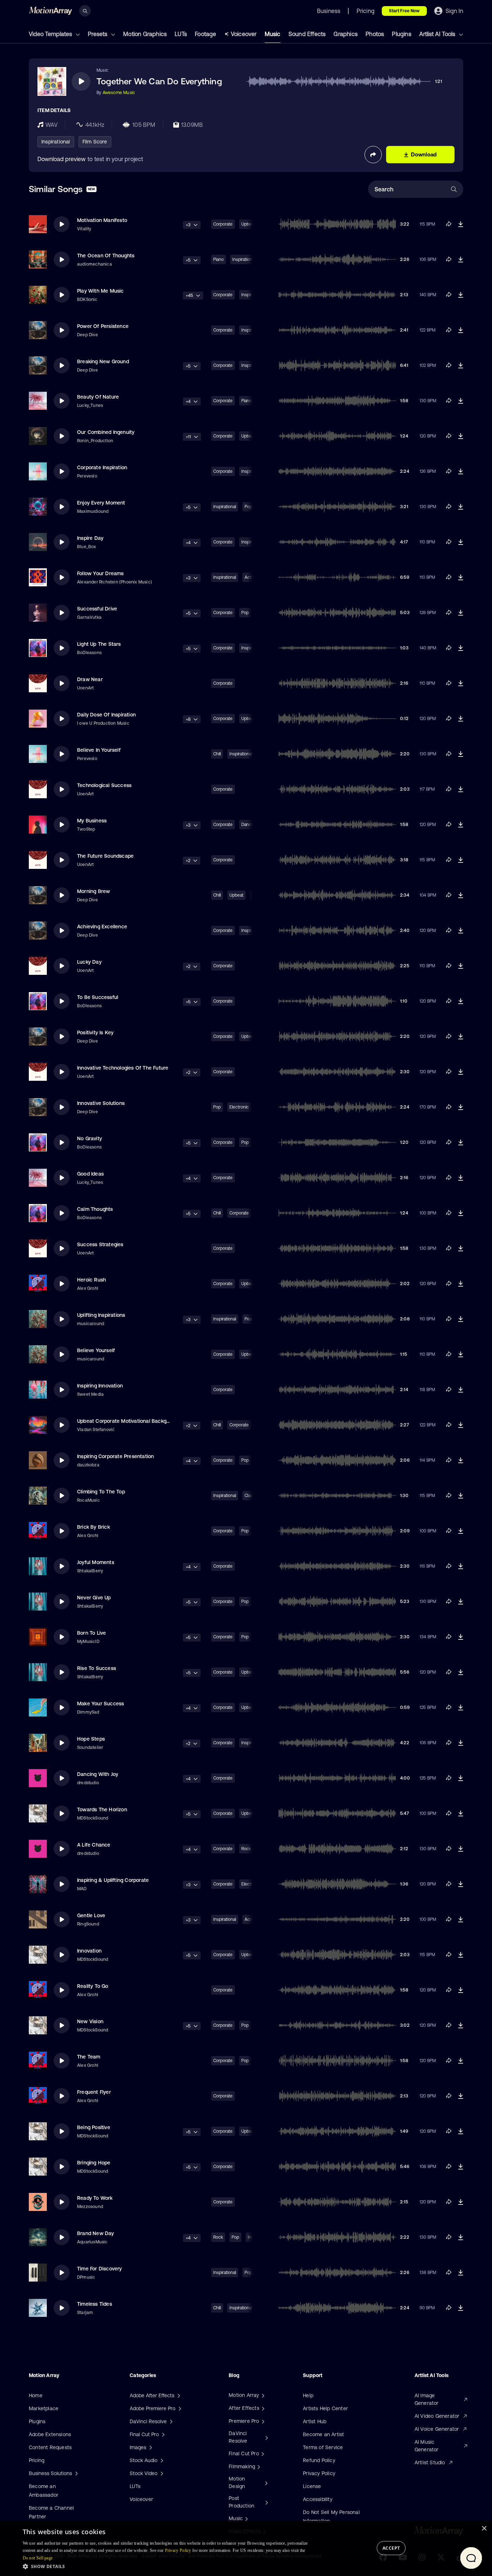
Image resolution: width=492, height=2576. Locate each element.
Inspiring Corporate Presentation (115, 1456)
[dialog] (246, 2548)
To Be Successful (98, 997)
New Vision (90, 2021)
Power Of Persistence (103, 326)
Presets (98, 34)
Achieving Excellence (102, 927)
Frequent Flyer (94, 2092)
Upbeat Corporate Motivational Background (129, 1421)
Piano (218, 259)
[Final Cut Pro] (262, 2453)
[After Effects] (262, 2408)
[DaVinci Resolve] (266, 2437)
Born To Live (91, 1633)
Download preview (62, 159)
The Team (89, 2057)
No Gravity (90, 1138)
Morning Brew (93, 891)
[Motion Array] (262, 2395)
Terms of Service (323, 2447)
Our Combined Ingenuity (106, 432)
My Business (92, 821)
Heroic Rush (91, 1280)
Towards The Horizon (102, 1809)
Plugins (401, 34)
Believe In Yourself (99, 750)
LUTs (181, 34)
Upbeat (236, 895)
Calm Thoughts (95, 1209)
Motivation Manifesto (102, 220)
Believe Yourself (96, 1350)
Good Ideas (90, 1174)
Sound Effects (307, 34)
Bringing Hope (94, 2163)
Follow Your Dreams (100, 573)
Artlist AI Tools (438, 34)
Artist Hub (315, 2421)
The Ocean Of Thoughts (106, 256)
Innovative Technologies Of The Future (123, 1068)
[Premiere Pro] (262, 2421)
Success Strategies (100, 1244)
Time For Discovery (100, 2269)
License (312, 2486)
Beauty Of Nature (98, 397)
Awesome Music (119, 93)
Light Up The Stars (99, 644)
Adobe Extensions (50, 2434)
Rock (218, 2237)
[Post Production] (266, 2502)
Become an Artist (323, 2434)
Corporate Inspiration (102, 467)
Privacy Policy (319, 2473)
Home (36, 2395)
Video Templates (51, 34)
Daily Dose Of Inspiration (106, 715)
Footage (205, 34)
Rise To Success (97, 1668)
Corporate (223, 224)
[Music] (246, 2518)
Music (273, 34)
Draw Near (90, 679)
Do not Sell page (38, 2558)
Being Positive (94, 2127)
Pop (217, 1107)
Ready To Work (95, 2198)
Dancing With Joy (98, 1774)
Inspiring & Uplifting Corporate (113, 1880)
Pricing (37, 2460)
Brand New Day (96, 2233)
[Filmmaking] (258, 2466)
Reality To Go (93, 1986)
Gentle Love (91, 1915)
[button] (170, 2566)
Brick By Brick (93, 1527)
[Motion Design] (265, 2483)
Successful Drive (97, 609)
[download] (461, 224)
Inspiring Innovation (100, 1386)
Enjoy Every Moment (101, 503)
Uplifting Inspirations (101, 1315)
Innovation (89, 1951)
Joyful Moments (96, 1562)
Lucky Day (89, 962)
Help (308, 2395)
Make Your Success (100, 1704)
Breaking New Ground (103, 361)
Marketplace (44, 2408)
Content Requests (50, 2447)
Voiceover (244, 34)
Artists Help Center (325, 2408)
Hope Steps (91, 1739)
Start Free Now (404, 11)
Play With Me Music (100, 291)
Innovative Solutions (101, 1103)
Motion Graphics (145, 34)
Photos (375, 34)
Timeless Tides (95, 2304)
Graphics (346, 34)
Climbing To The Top (101, 1492)
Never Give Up (94, 1598)
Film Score (95, 142)
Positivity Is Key (95, 1032)
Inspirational (56, 142)
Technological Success (104, 785)
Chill (217, 754)
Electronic (239, 1107)
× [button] (484, 2529)
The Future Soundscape (105, 856)
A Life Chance (94, 1845)
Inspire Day (90, 538)
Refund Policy (319, 2460)
